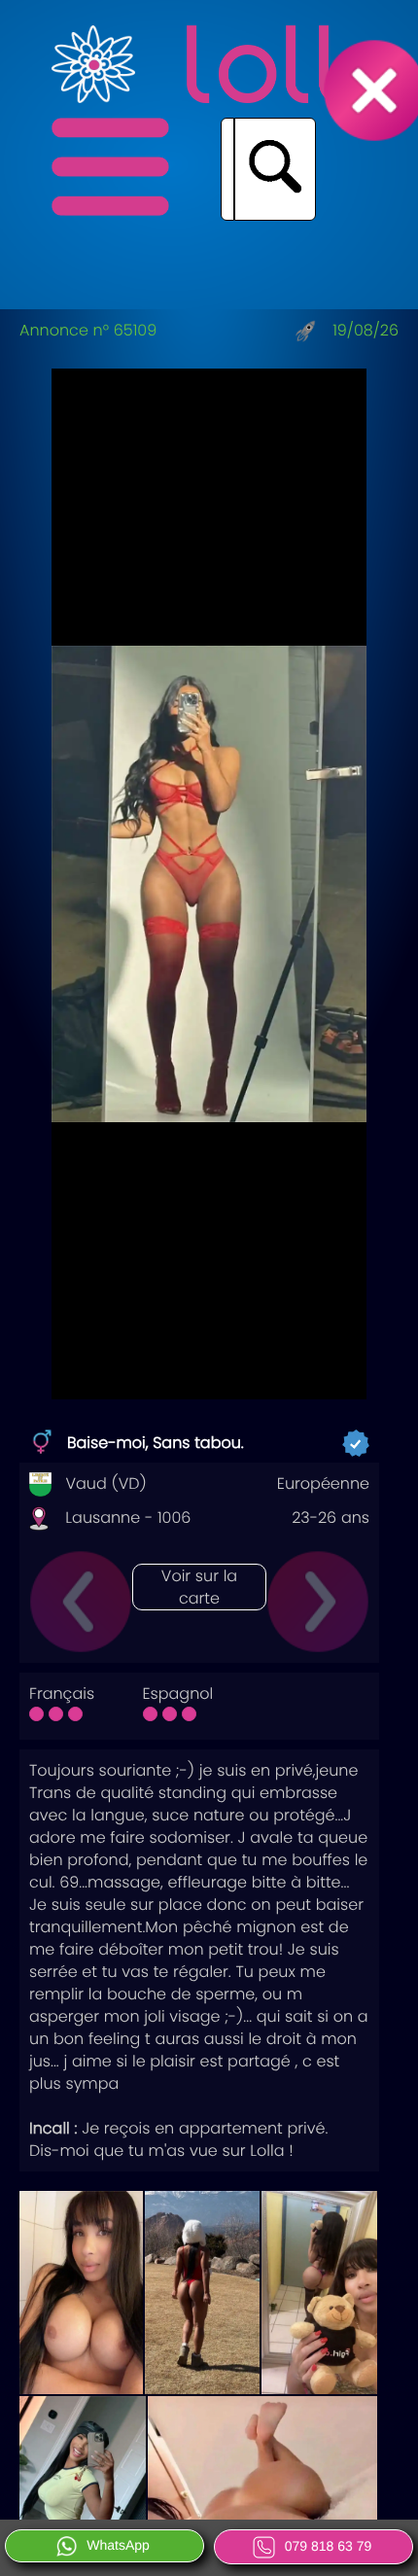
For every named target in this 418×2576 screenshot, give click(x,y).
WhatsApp (118, 2545)
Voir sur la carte (199, 1587)
